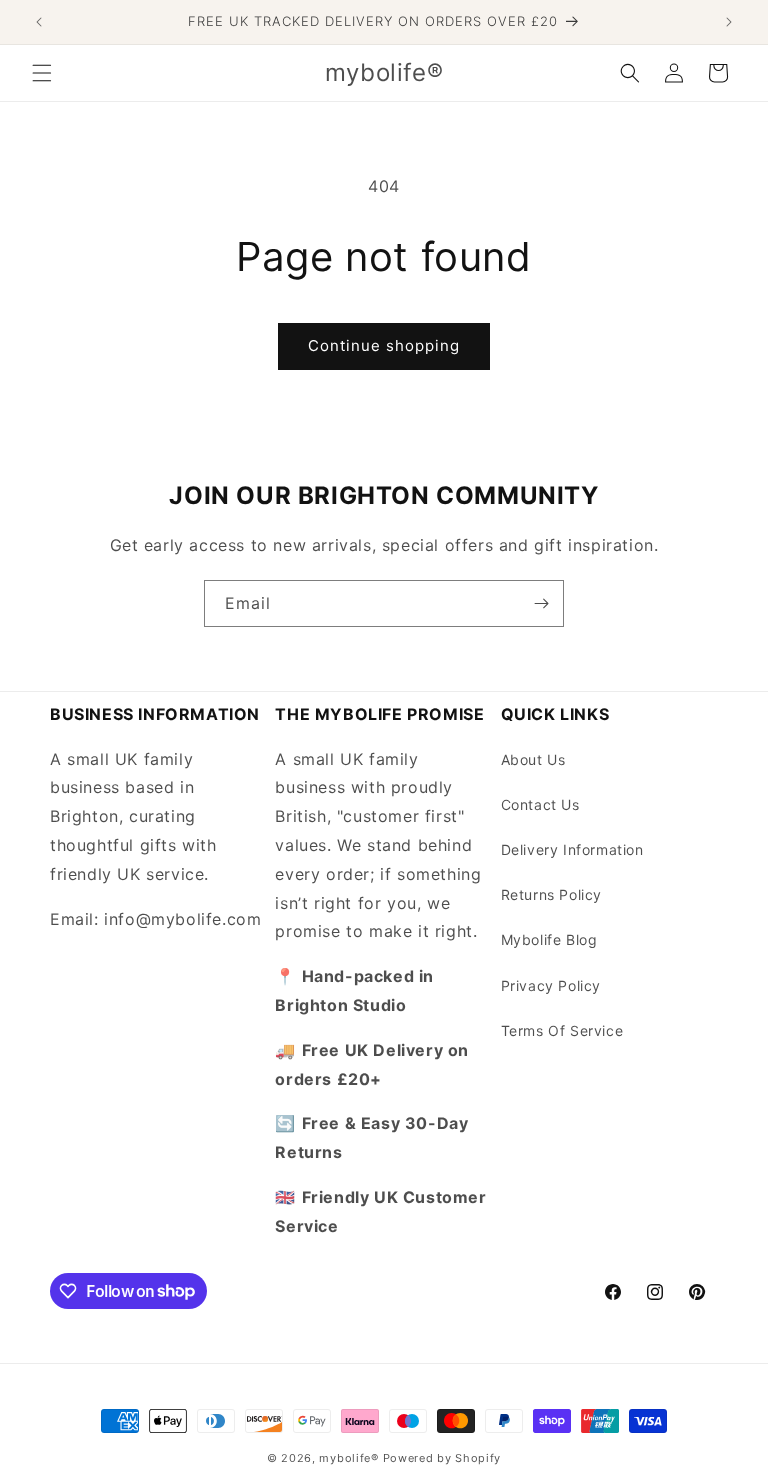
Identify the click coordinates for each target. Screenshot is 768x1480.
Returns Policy (551, 894)
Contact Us (540, 804)
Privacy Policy (551, 985)
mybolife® (348, 1458)
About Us (533, 759)
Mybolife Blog (549, 939)
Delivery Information (572, 849)
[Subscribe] (541, 603)
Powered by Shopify (442, 1458)
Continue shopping (384, 345)
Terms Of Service (562, 1030)
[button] (42, 73)
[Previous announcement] (39, 22)
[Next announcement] (729, 22)
